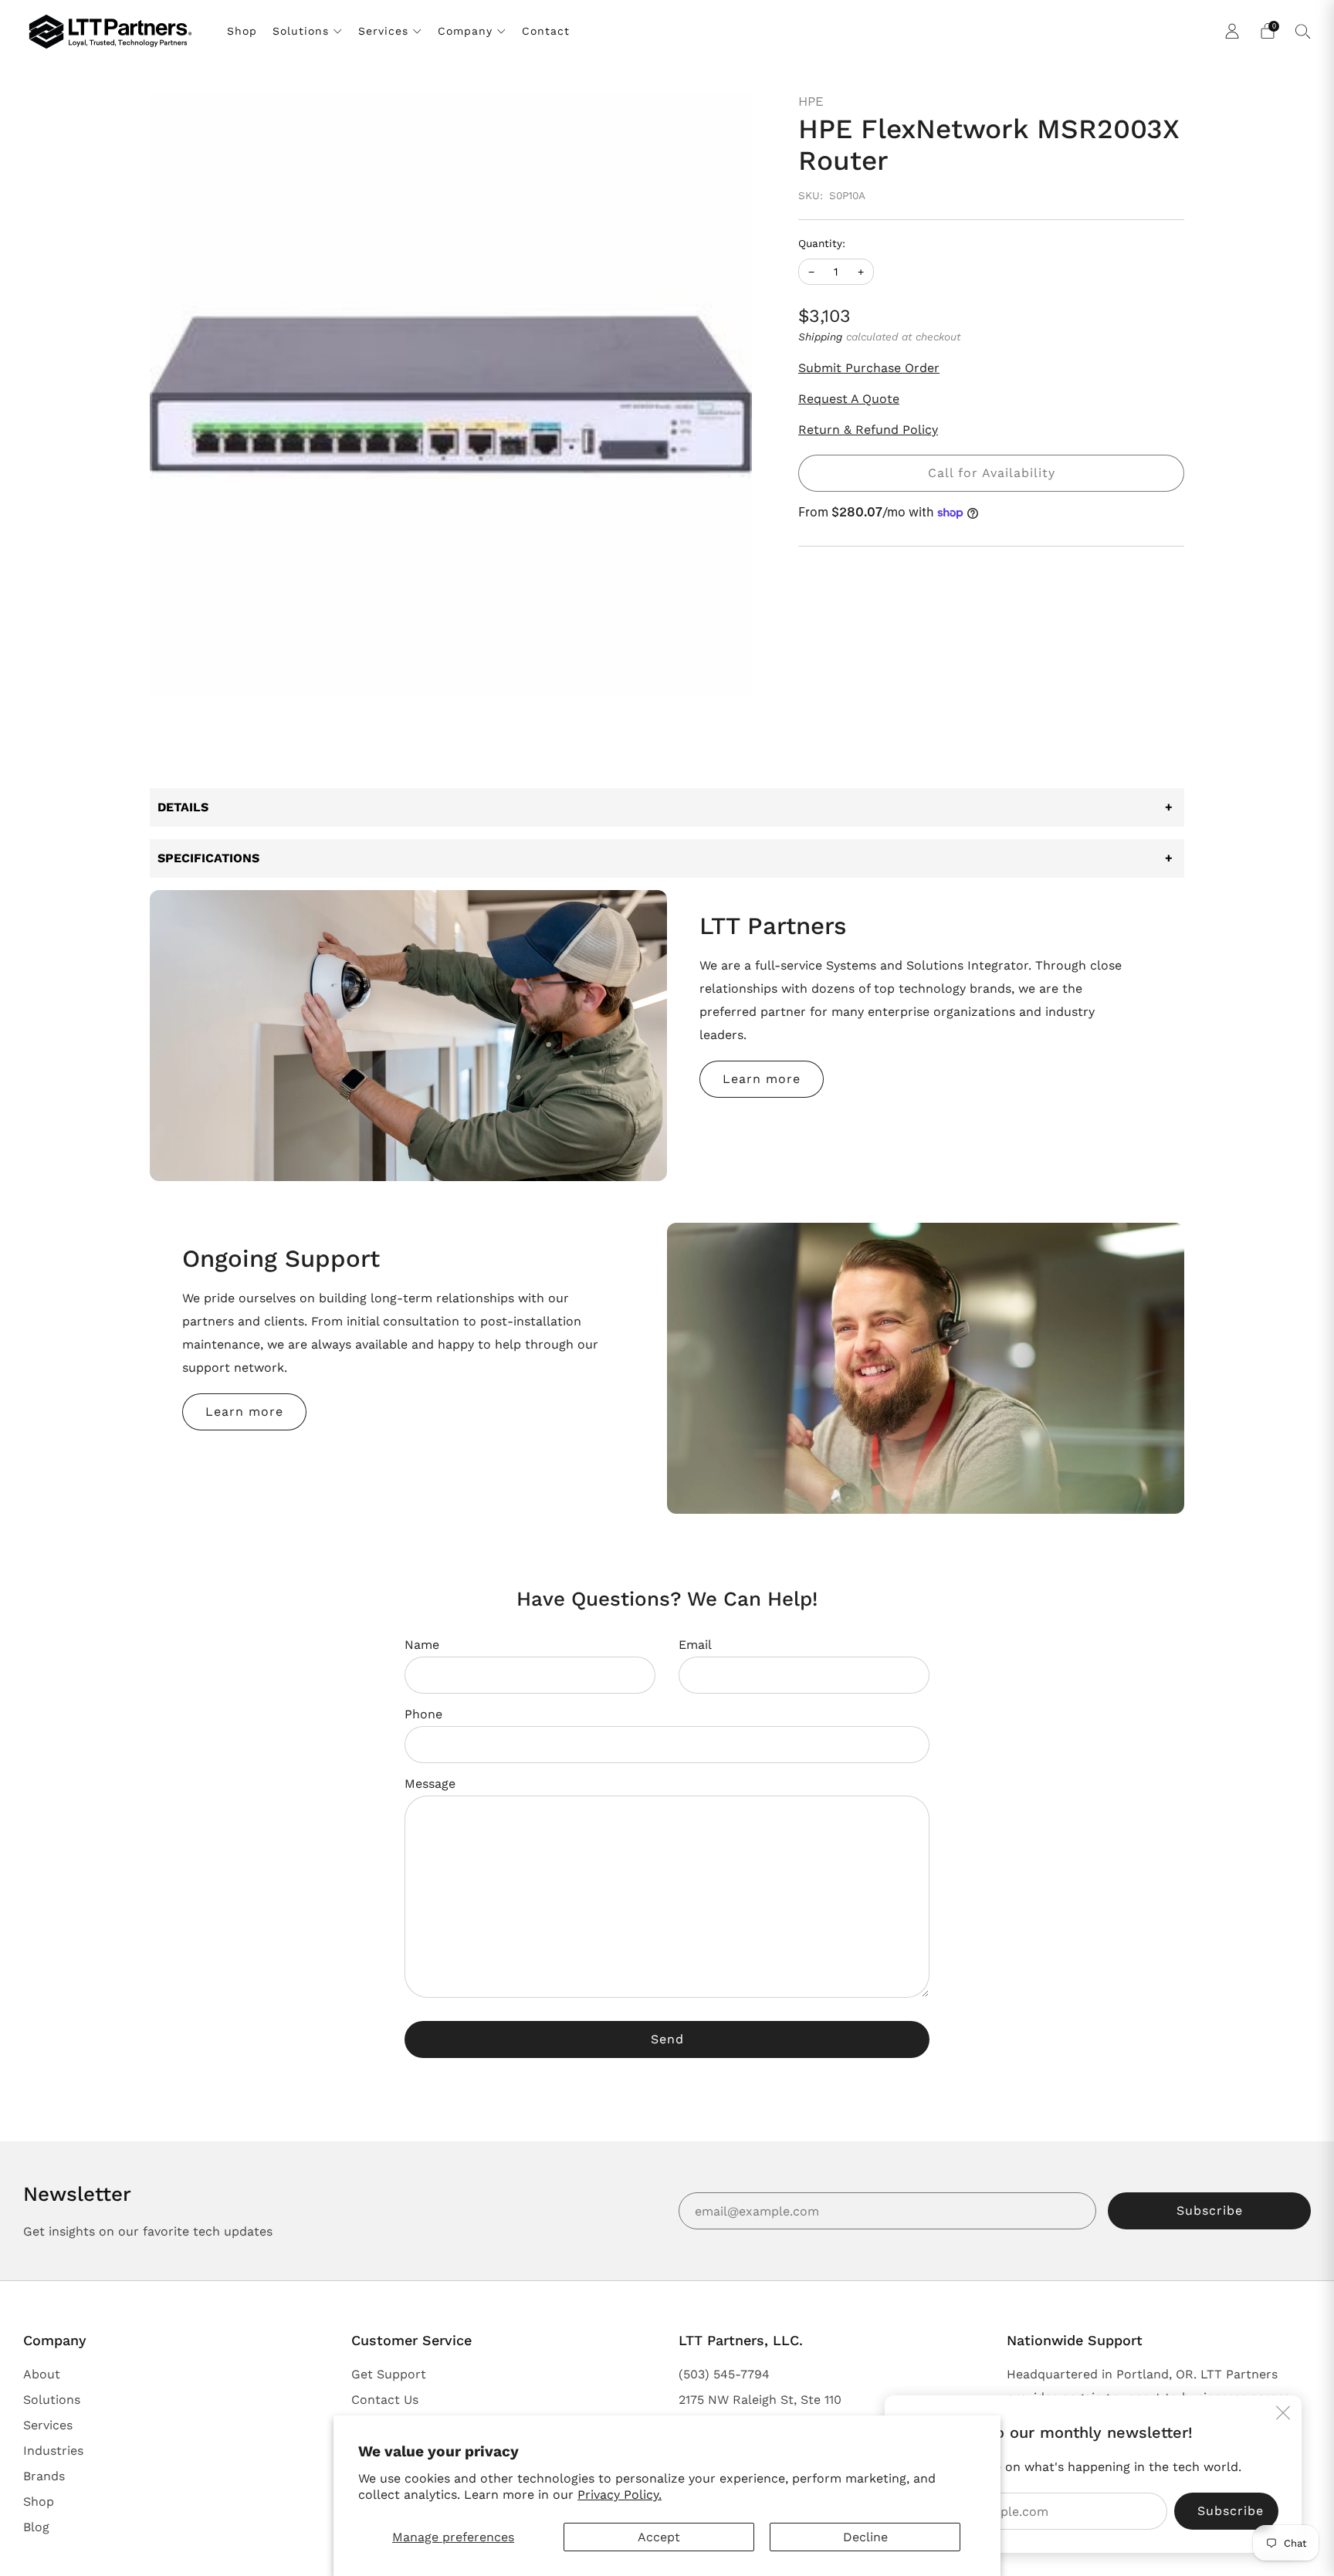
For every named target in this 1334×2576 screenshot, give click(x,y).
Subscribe (1210, 2210)
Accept (659, 2537)
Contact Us (385, 2400)
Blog (36, 2527)
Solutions (301, 31)
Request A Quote (849, 399)
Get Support (389, 2374)
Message (430, 1784)
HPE (811, 101)
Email (695, 1645)
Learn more (762, 1079)
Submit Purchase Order (869, 368)
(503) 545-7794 (724, 2374)
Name (422, 1645)
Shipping (820, 337)
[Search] (1303, 31)
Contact (546, 31)
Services (383, 31)
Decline (865, 2537)
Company (465, 31)
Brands (44, 2476)
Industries (53, 2451)
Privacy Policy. (620, 2495)
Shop (242, 31)
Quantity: (822, 244)
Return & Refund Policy (868, 430)
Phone (423, 1714)
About (42, 2374)
